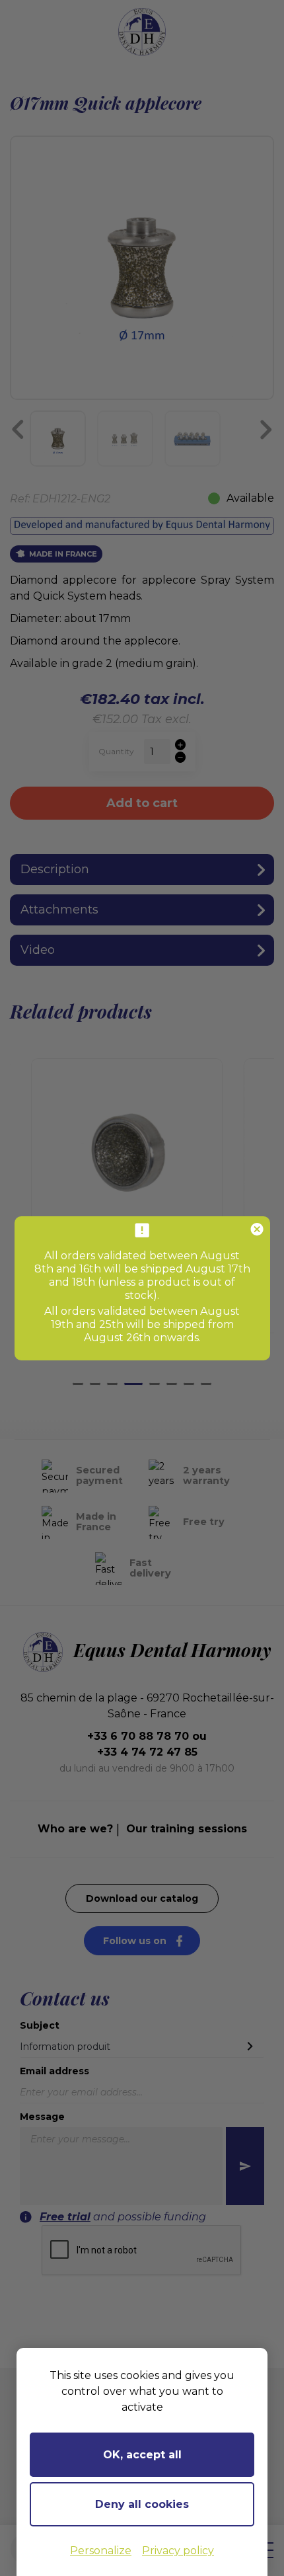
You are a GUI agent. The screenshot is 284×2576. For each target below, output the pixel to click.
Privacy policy (178, 2551)
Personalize (101, 2551)
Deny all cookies (142, 2504)
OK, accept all (142, 2455)
